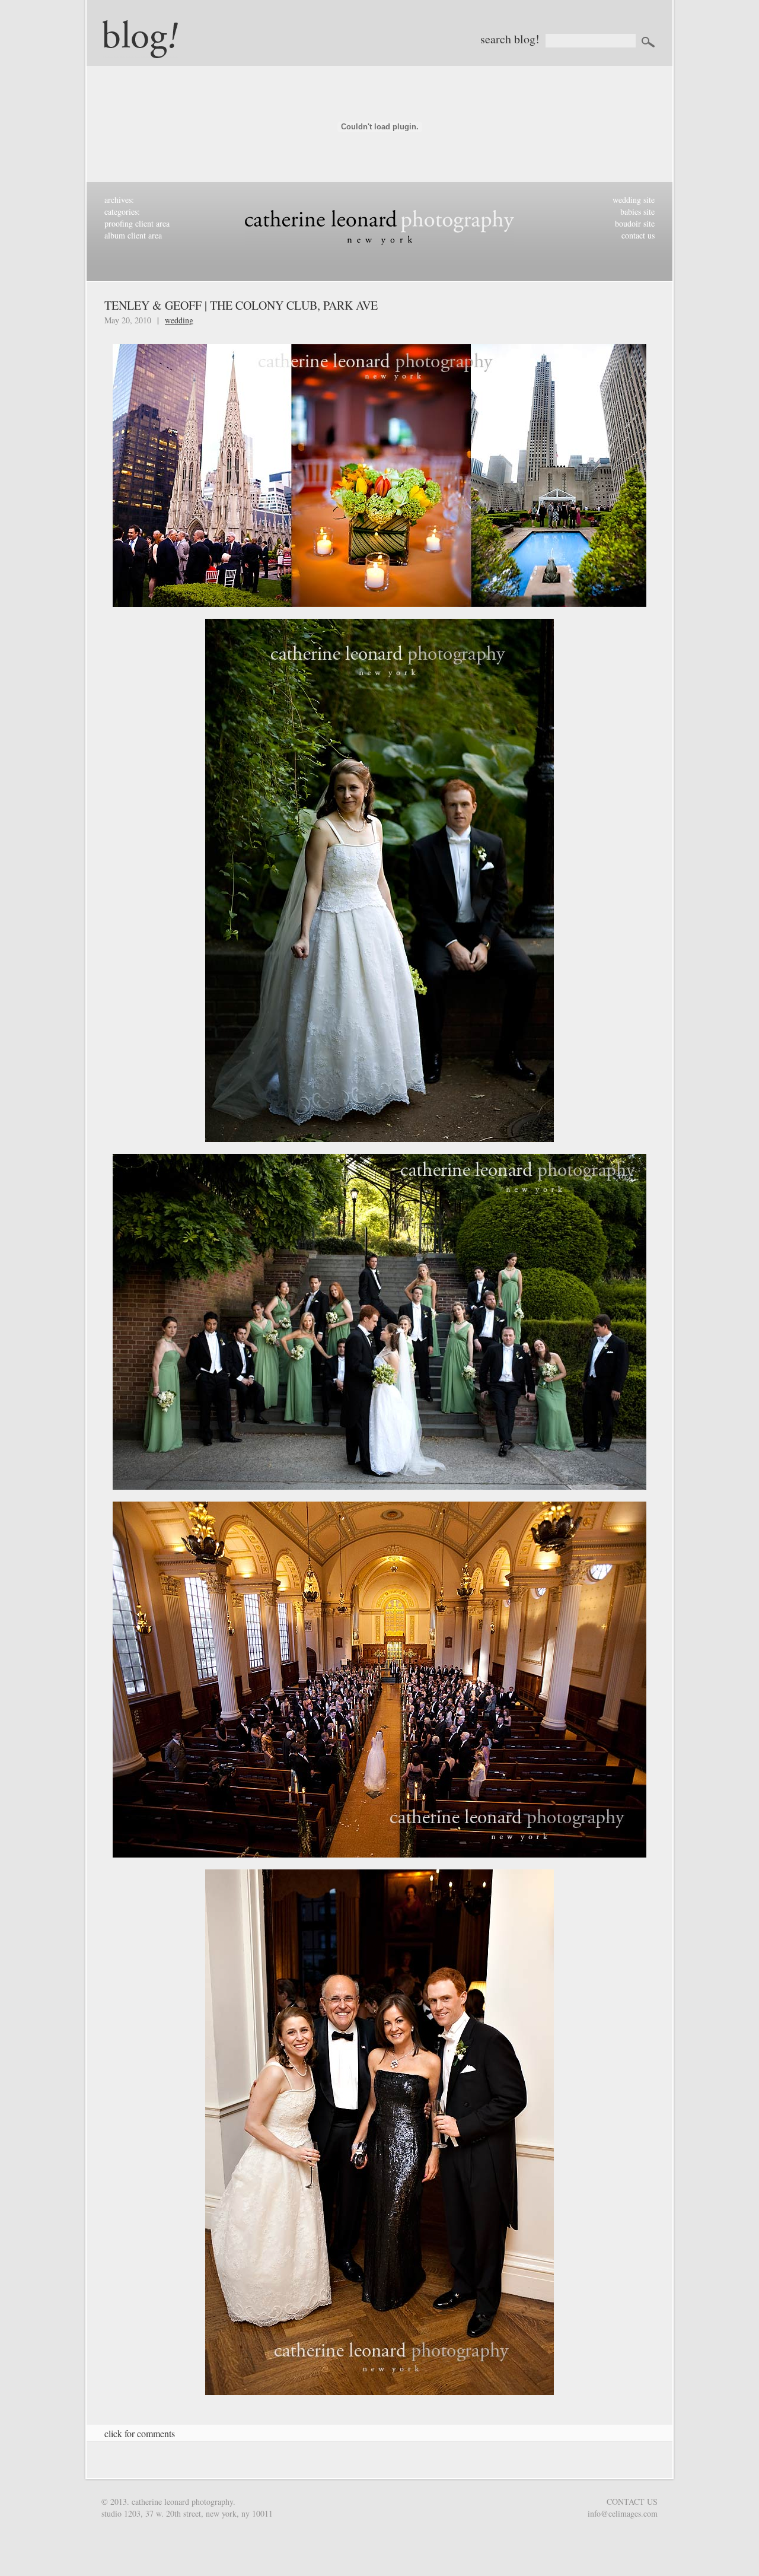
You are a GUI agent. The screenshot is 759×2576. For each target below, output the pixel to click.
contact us (638, 235)
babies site (637, 212)
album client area (133, 235)
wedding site (634, 200)
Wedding (179, 320)
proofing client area (137, 223)
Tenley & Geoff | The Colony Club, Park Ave (241, 305)
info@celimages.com (623, 2513)
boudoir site (635, 223)
